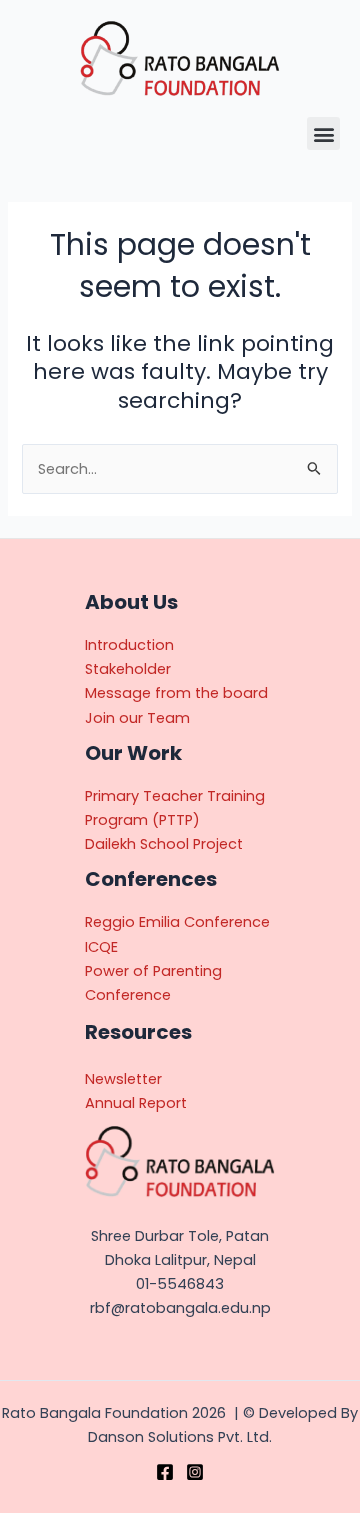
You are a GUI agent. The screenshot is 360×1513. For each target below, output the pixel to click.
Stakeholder (128, 669)
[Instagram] (195, 1472)
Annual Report (136, 1103)
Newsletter (123, 1079)
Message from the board (176, 693)
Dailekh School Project (164, 844)
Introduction (129, 645)
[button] (323, 133)
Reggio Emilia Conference (177, 922)
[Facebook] (165, 1472)
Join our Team (137, 718)
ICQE (101, 947)
